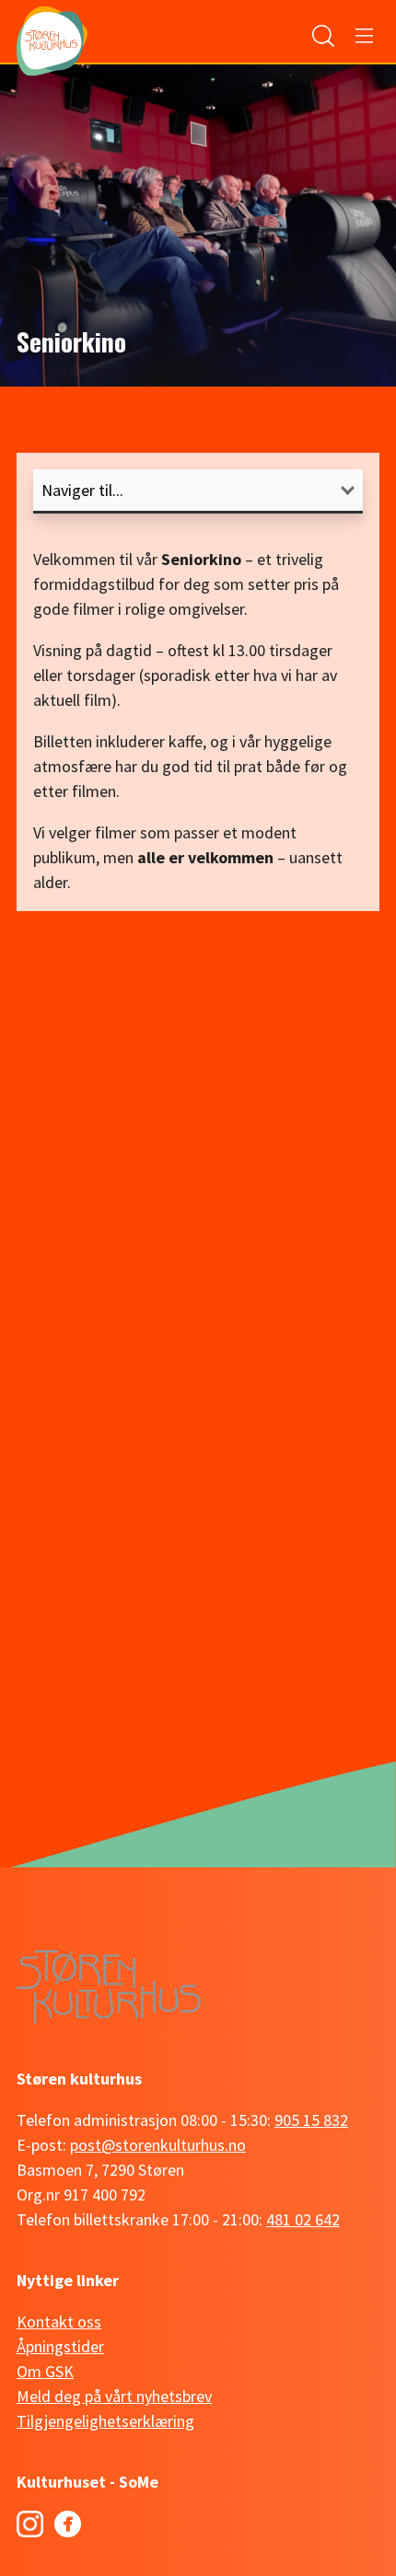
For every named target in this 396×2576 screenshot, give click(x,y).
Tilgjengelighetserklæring (105, 2421)
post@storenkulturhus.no (158, 2145)
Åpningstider (60, 2346)
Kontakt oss (59, 2322)
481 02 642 (303, 2219)
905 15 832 (311, 2120)
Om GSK (45, 2371)
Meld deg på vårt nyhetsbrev (114, 2396)
